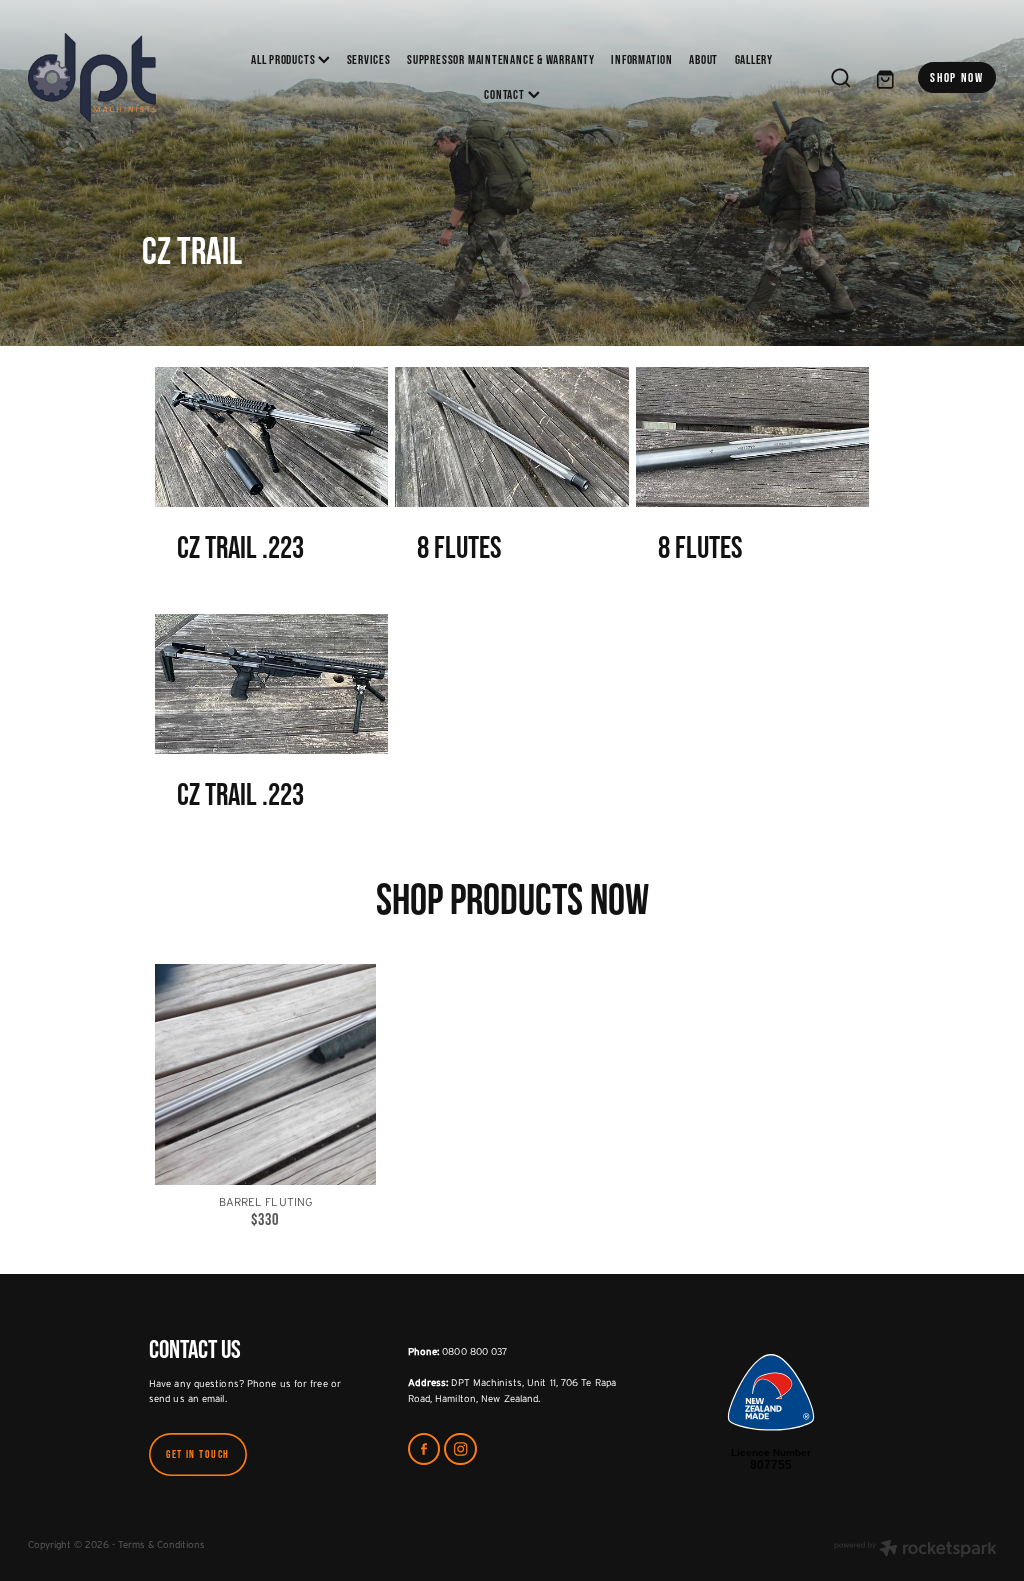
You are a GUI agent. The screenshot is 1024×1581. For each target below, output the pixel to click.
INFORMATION (642, 59)
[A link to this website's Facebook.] (424, 1449)
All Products (284, 59)
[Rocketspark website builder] (915, 1550)
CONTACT (505, 94)
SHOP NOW (957, 77)
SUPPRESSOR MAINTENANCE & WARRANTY (501, 59)
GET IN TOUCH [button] (198, 1454)
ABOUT (703, 59)
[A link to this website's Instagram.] (460, 1449)
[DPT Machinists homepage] (125, 78)
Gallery (754, 59)
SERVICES (369, 59)
